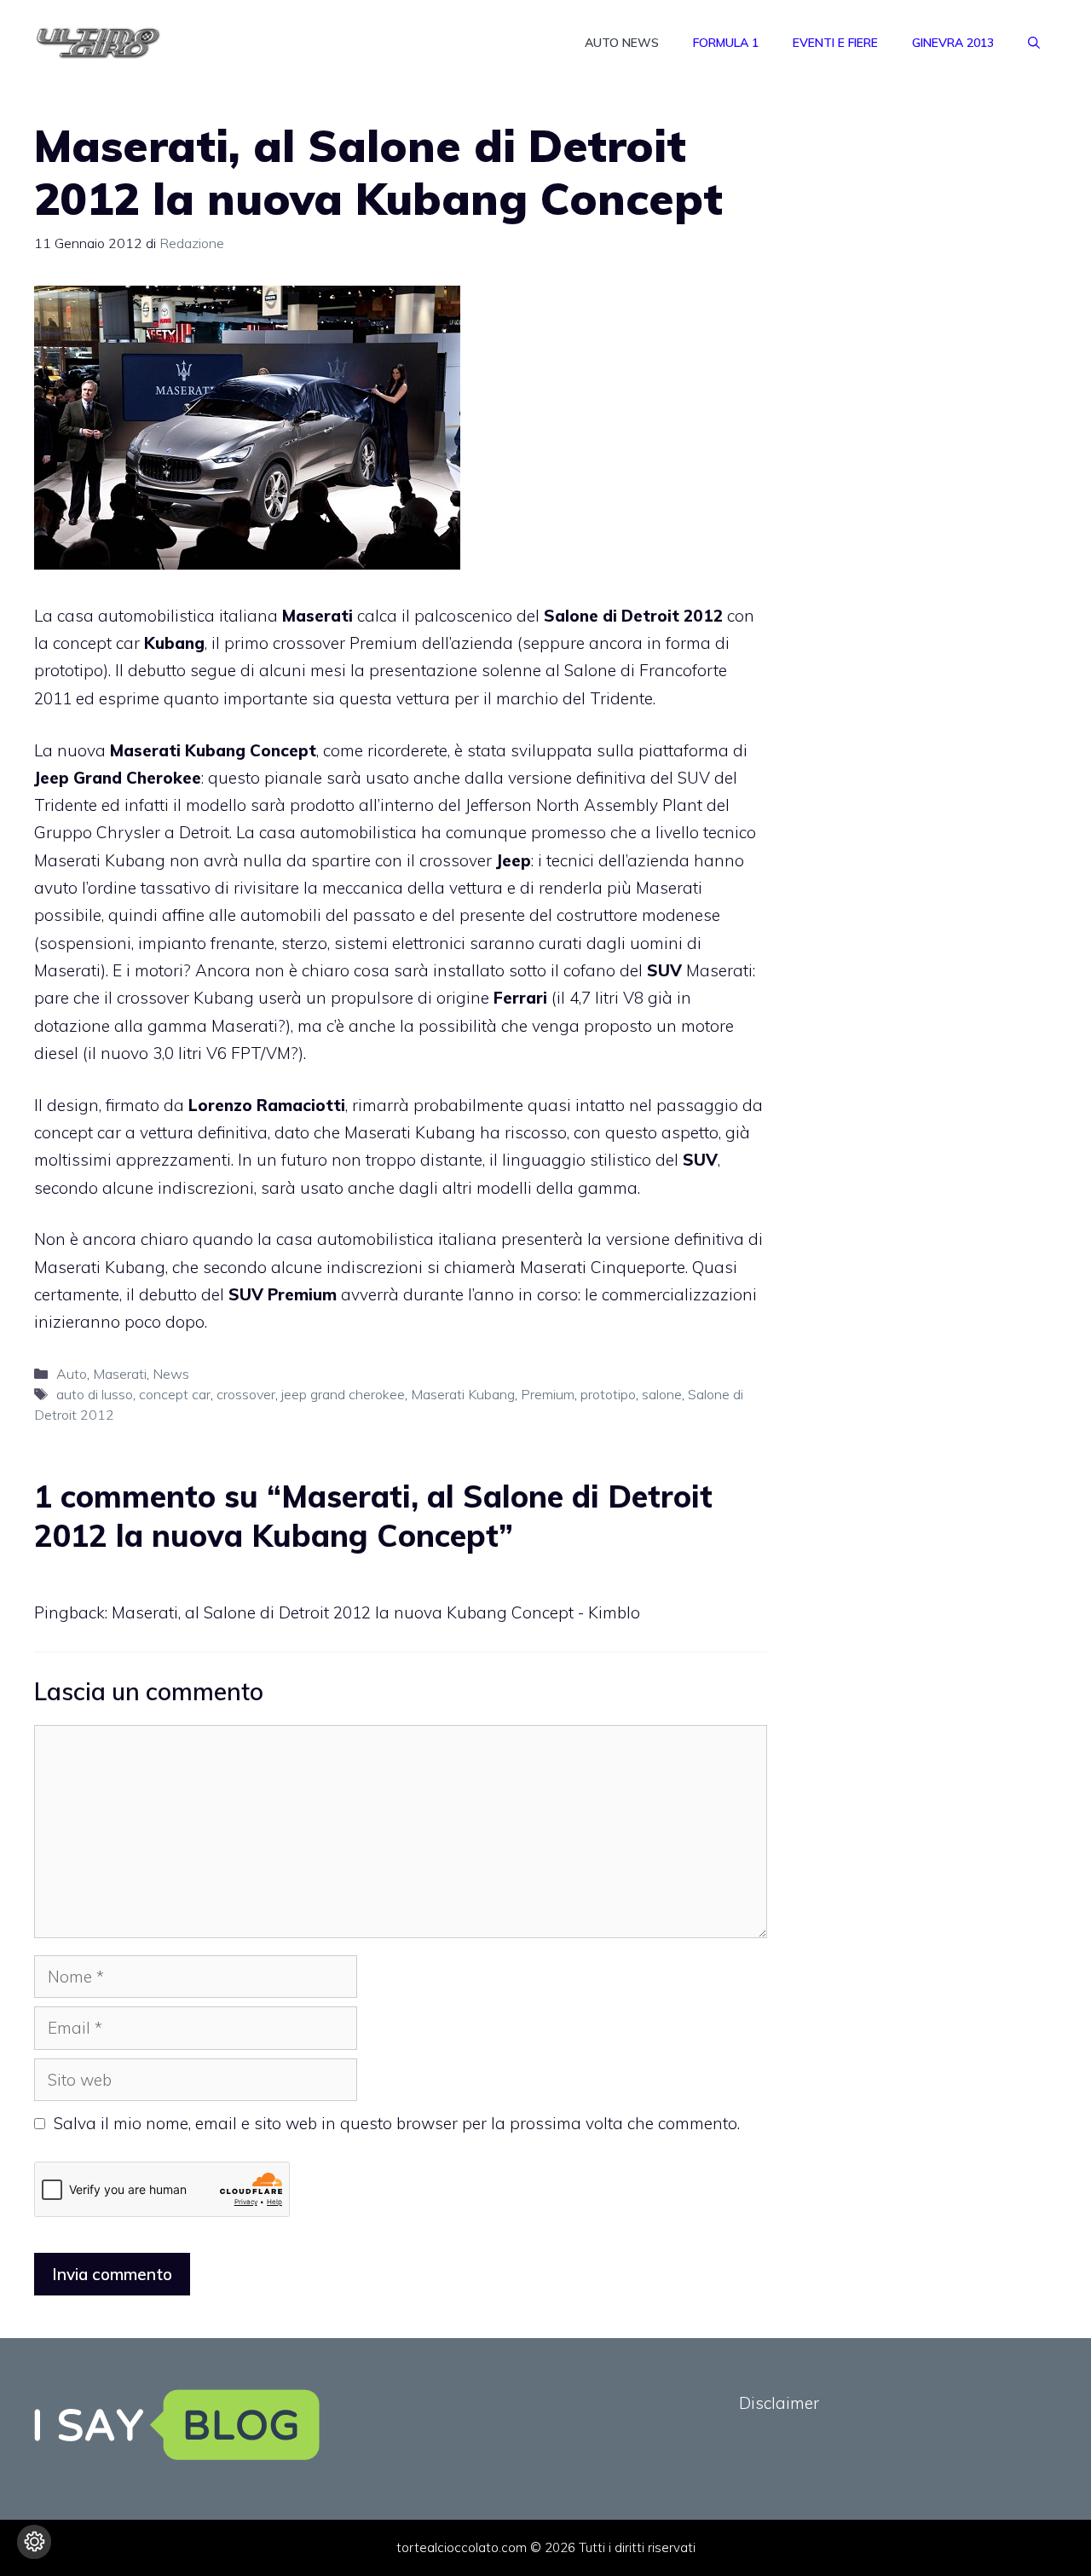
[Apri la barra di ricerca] (1034, 43)
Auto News (622, 43)
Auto (72, 1374)
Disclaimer (779, 2403)
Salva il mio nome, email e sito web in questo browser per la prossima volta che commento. (397, 2123)
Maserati (120, 1374)
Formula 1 (726, 43)
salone (662, 1394)
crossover (246, 1394)
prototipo (608, 1394)
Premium (548, 1394)
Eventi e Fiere (835, 43)
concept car (175, 1394)
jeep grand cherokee (343, 1394)
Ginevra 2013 (953, 43)
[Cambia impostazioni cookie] (34, 2542)
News (171, 1374)
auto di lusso (95, 1394)
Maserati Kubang (463, 1394)
